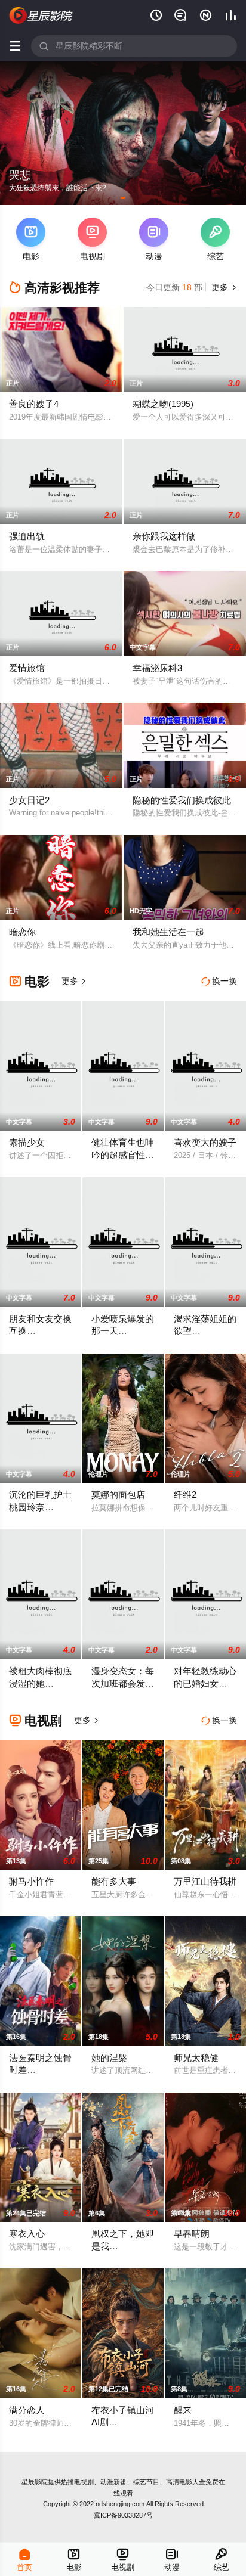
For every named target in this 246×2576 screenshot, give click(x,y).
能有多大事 (114, 1881)
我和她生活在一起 (168, 932)
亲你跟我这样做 (164, 536)
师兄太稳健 (196, 2058)
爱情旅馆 (27, 668)
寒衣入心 (27, 2234)
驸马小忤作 (31, 1881)
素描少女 (27, 1142)
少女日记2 (29, 800)
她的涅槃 (109, 2058)
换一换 (219, 981)
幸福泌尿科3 (157, 668)
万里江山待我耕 (205, 1881)
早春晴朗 (192, 2234)
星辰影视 (41, 16)
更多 (223, 287)
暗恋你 (22, 932)
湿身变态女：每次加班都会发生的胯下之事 (123, 1683)
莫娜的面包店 (118, 1495)
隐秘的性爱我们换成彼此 (182, 800)
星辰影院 (35, 2482)
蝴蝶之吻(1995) (163, 404)
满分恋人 (27, 2410)
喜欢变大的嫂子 (205, 1142)
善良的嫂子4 (34, 404)
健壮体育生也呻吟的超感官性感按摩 (123, 1154)
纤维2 (185, 1495)
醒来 (183, 2410)
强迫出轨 (27, 536)
